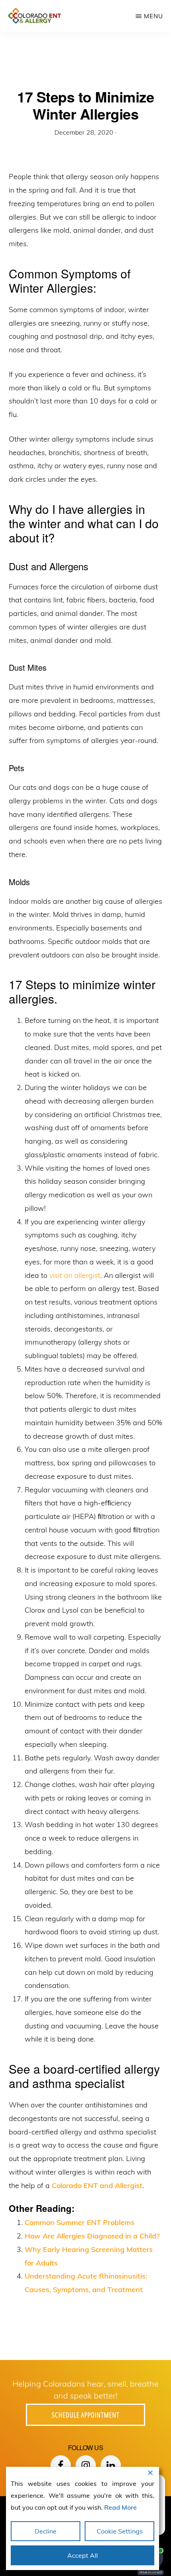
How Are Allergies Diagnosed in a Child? (92, 2236)
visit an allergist (75, 1275)
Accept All (83, 2555)
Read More (120, 2507)
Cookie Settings (120, 2531)
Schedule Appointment (85, 2415)
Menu (154, 16)
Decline (46, 2531)
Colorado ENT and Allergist (97, 2185)
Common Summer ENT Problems (80, 2222)
